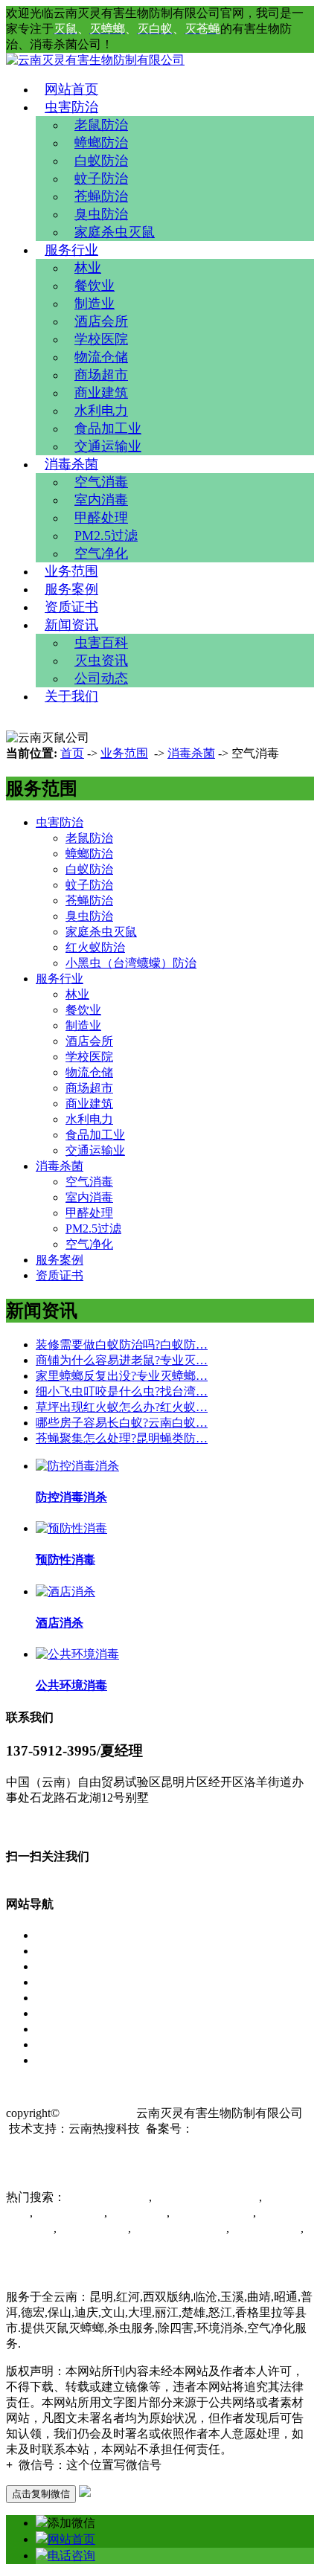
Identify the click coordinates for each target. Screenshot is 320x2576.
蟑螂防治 (101, 143)
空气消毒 (101, 482)
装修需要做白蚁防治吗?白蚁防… (122, 1345)
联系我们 (60, 2060)
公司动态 (101, 678)
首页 (72, 753)
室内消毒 (101, 500)
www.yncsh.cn (98, 2113)
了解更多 (30, 1825)
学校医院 (101, 339)
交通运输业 (108, 446)
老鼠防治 (101, 125)
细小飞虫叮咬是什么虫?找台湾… (122, 1391)
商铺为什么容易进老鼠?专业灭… (122, 1360)
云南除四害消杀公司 (205, 2197)
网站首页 (71, 89)
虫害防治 (71, 107)
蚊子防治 (101, 179)
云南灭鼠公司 (68, 2213)
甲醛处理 (101, 518)
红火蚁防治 (95, 947)
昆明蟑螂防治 (265, 2228)
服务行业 (71, 250)
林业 (88, 268)
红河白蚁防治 (92, 2228)
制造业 (95, 303)
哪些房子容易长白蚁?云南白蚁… (122, 1423)
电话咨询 (71, 2556)
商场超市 (101, 375)
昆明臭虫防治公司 (179, 2228)
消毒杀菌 (71, 464)
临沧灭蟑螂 (137, 2213)
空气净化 (101, 553)
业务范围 (71, 571)
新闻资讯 (71, 625)
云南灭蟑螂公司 (211, 2213)
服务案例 (71, 589)
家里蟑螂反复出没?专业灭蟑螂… (122, 1376)
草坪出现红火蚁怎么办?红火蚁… (122, 1407)
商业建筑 (101, 393)
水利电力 (101, 411)
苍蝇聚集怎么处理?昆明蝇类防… (122, 1438)
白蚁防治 (101, 161)
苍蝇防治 (101, 196)
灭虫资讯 (101, 661)
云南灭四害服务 (48, 2244)
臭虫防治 (101, 214)
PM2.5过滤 (106, 536)
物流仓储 (101, 357)
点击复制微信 (41, 2494)
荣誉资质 (60, 2013)
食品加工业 (108, 428)
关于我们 (71, 696)
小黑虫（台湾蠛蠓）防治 (131, 963)
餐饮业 (95, 286)
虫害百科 (101, 643)
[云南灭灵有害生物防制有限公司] (95, 60)
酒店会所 (101, 321)
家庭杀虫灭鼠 (115, 232)
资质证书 (71, 607)
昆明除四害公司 (107, 2197)
